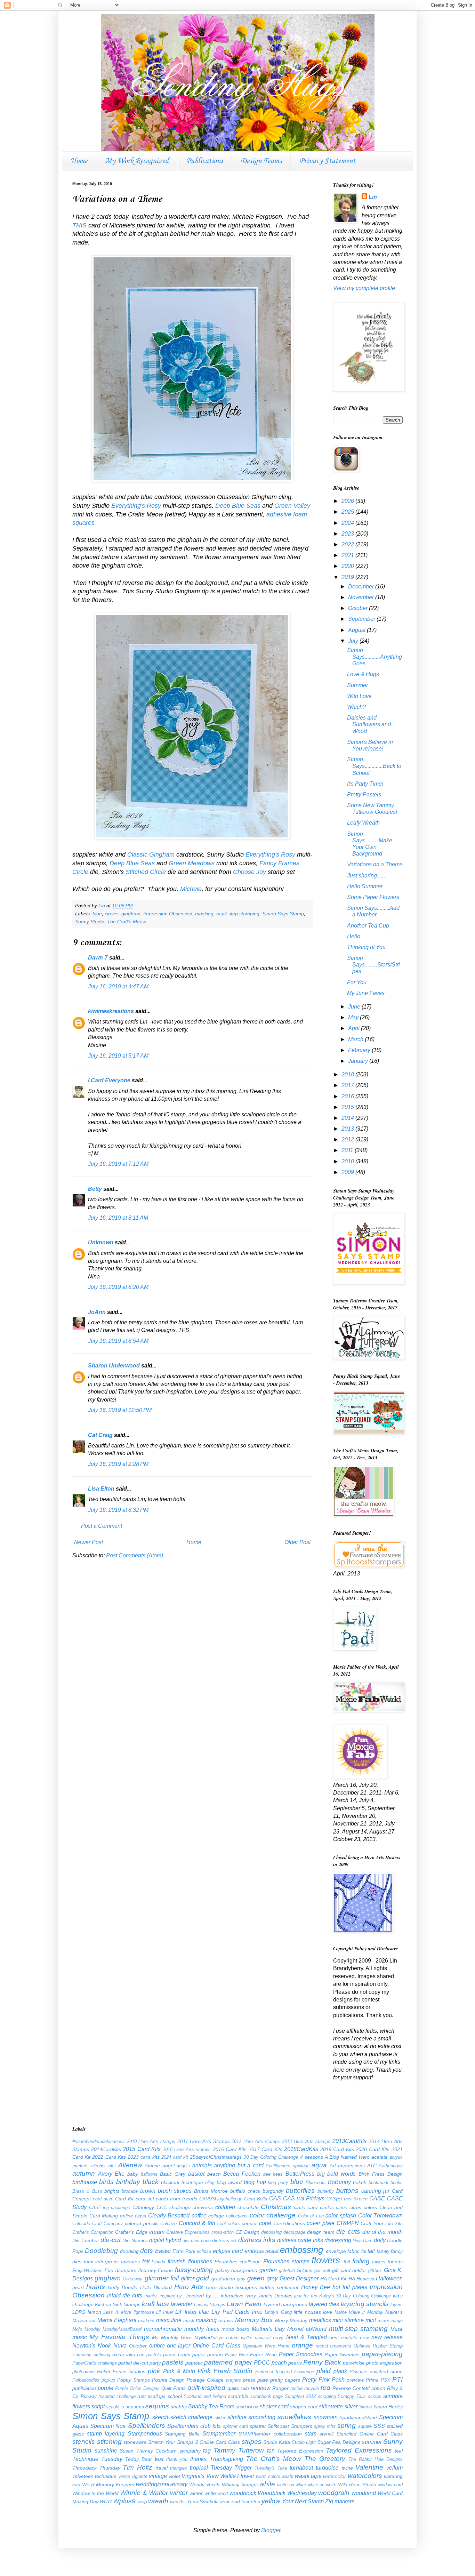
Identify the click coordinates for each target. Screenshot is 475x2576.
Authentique (391, 2166)
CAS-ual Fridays (304, 2198)
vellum (395, 2468)
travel (162, 2468)
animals (202, 2165)
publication (84, 2388)
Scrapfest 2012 (300, 2396)
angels (183, 2166)
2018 (348, 1074)
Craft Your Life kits (382, 2223)
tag (207, 2451)
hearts (96, 2287)
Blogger (271, 2530)
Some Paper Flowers (373, 897)
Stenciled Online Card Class (369, 2434)
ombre (157, 2346)
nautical (263, 2338)
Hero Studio (219, 2287)
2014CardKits (106, 2149)
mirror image (390, 2321)
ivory (251, 2296)
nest (334, 2337)
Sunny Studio (90, 922)
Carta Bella (256, 2199)
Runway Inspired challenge (108, 2396)
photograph (83, 2372)
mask (189, 2321)
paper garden (208, 2354)
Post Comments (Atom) (135, 1555)
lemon (94, 2312)
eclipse (204, 2251)
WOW (106, 2502)
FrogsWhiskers (87, 2270)
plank (340, 2371)
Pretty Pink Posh (323, 2380)
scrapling (327, 2396)
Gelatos (304, 2270)
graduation (223, 2279)
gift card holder (349, 2270)
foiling (361, 2261)
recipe (296, 2388)
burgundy (273, 2191)
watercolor (335, 2476)
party (155, 2363)
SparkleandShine (358, 2417)
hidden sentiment (279, 2287)
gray (241, 2279)
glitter (188, 2278)
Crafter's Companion (93, 2232)
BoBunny (339, 2182)
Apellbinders (278, 2166)
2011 (348, 1150)
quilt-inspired (206, 2388)
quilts (233, 2388)
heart (78, 2287)
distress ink (224, 2240)
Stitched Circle (146, 872)
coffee (199, 2216)
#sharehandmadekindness (99, 2141)
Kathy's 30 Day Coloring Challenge (355, 2296)
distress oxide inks (300, 2240)
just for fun (305, 2296)
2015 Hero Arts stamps (187, 2149)
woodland (364, 2493)
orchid (322, 2346)
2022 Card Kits (109, 2157)
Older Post (297, 1542)
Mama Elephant (117, 2320)
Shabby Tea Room (211, 2406)
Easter (163, 2251)
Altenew (130, 2165)
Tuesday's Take (271, 2468)
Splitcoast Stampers (290, 2426)
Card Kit (124, 2199)
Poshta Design (168, 2380)
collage (216, 2216)
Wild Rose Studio (357, 2485)
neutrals (349, 2338)
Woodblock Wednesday (287, 2493)
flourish (177, 2261)
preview (355, 2380)
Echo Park (184, 2251)
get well (322, 2270)
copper (249, 2223)
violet (174, 2476)
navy (278, 2337)
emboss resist (261, 2251)
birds (106, 2182)
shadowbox (247, 2407)
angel (168, 2166)
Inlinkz (151, 2296)
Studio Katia (277, 2442)
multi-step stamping (238, 914)
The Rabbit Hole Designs (376, 2459)
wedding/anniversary (162, 2484)
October (359, 608)
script (98, 2406)
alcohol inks (104, 2166)
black (151, 2182)
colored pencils (142, 2223)
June (355, 1007)
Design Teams (261, 161)
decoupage (294, 2232)
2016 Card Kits (230, 2149)
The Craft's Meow (127, 922)
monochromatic (163, 2329)
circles (112, 914)
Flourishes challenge (238, 2262)
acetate (380, 2157)
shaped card (304, 2407)
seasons (135, 2407)
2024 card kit (175, 2157)
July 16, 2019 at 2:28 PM (118, 1464)
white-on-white (322, 2485)
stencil (327, 2434)
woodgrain (334, 2493)
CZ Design (247, 2232)
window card (390, 2485)
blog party (278, 2182)
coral (265, 2223)
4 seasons (312, 2157)
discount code (197, 2241)
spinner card (235, 2426)
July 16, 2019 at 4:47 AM (118, 986)
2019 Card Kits (337, 2149)
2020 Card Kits (373, 2149)
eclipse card (228, 2251)
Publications (205, 161)
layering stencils (365, 2304)
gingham (131, 914)
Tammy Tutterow (239, 2450)
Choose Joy (249, 872)
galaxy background (236, 2270)
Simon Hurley (388, 2407)
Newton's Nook (92, 2346)
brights (112, 2191)
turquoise (327, 2468)
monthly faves (202, 2329)
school (175, 2396)
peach (279, 2363)
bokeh (360, 2182)
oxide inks (124, 2354)
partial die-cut (133, 2363)
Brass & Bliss (87, 2191)
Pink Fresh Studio (225, 2371)
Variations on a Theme (375, 864)
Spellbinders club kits (194, 2426)
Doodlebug (101, 2251)
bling (210, 2182)
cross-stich (223, 2232)
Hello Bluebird (156, 2287)
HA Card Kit (333, 2279)
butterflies (300, 2190)
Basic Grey (173, 2174)
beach (214, 2174)
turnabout (301, 2468)
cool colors (229, 2224)
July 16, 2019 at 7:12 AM (118, 1164)
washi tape (308, 2476)
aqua (319, 2165)
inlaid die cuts (125, 2296)
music (80, 2337)
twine (347, 2468)
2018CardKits (301, 2149)
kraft (148, 2304)
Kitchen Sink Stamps (118, 2304)
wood (223, 2493)
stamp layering (106, 2434)
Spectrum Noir (108, 2426)
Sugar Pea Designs (339, 2442)
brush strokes (175, 2191)
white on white (292, 2485)
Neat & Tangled (307, 2337)
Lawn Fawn (244, 2304)
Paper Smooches (301, 2354)
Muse (397, 2329)
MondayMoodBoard (122, 2329)
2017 (348, 1085)
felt (146, 2261)
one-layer (179, 2346)
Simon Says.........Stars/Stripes (373, 965)
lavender (182, 2304)
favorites (130, 2262)
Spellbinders (147, 2426)
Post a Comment (102, 1526)
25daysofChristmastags (216, 2157)
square (365, 2426)
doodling (129, 2251)
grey (272, 2278)
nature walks (239, 2338)
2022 (348, 544)
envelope (336, 2251)
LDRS (79, 2312)
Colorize (168, 2224)
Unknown (101, 1242)
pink (154, 2371)
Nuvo (120, 2346)
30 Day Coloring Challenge (271, 2157)
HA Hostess (361, 2279)
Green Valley (292, 506)
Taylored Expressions (359, 2450)
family (383, 2251)
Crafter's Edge (131, 2232)
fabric (353, 2251)
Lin (373, 197)
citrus (341, 2208)
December (362, 587)
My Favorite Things (119, 2337)
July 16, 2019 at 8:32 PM (118, 1510)
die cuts (348, 2232)
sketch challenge (192, 2417)
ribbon (378, 2388)
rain (245, 2388)
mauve (226, 2320)
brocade (130, 2191)
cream (157, 2232)
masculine (169, 2320)
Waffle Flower (237, 2476)
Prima (372, 2380)
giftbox (375, 2270)
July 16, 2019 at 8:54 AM (118, 1341)
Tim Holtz (138, 2467)
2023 (348, 534)
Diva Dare (363, 2241)
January (359, 1061)
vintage (158, 2476)
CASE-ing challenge (110, 2208)
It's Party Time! (365, 784)
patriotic (194, 2363)
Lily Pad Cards (231, 2312)
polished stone (386, 2372)
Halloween (389, 2278)
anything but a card (239, 2165)
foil (347, 2262)
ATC (372, 2166)
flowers (326, 2260)
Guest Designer (299, 2278)
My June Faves (366, 993)
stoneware (135, 2442)
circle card (306, 2207)
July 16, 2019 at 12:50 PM (120, 1410)
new (364, 2337)
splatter (258, 2426)
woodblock (243, 2493)
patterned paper (228, 2362)
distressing (338, 2240)
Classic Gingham (151, 854)
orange (302, 2345)
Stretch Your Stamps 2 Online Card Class (194, 2442)
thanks (198, 2459)
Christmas (276, 2207)
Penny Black (322, 2362)
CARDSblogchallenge (221, 2199)
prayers (234, 2380)
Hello (354, 936)
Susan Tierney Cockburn (148, 2451)
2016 (348, 1096)
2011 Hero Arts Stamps (204, 2141)
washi (287, 2476)
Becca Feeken (242, 2174)
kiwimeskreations (111, 1011)
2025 (348, 512)
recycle (312, 2388)
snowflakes (294, 2417)
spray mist (325, 2426)
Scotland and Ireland (205, 2396)
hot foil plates (350, 2287)
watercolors (365, 2476)
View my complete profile (364, 288)
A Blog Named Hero (347, 2157)
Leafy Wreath (363, 823)
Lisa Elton (101, 1489)
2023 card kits (143, 2157)
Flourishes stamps (286, 2261)
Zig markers (340, 2501)
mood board (235, 2329)
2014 (348, 1118)
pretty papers (285, 2380)
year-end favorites (240, 2502)
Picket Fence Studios (121, 2372)
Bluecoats (316, 2182)
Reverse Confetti (351, 2388)
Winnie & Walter (144, 2493)
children (225, 2207)
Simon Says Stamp (283, 914)
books (397, 2182)
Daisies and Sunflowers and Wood (369, 724)
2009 (348, 1172)
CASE (377, 2198)
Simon (365, 2407)
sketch (160, 2417)
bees (278, 2174)
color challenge (273, 2215)
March (356, 1039)
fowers (379, 2262)
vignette (139, 2476)
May (354, 1017)
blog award (229, 2182)
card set (145, 2199)
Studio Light (304, 2442)
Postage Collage (205, 2380)
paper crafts (177, 2354)
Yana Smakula (203, 2502)
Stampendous (145, 2434)
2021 (348, 555)
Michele (191, 889)
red (325, 2388)
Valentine (369, 2467)
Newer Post (88, 1542)
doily (380, 2240)
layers (397, 2305)
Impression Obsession (168, 914)
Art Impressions (347, 2166)
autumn (84, 2173)
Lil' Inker (186, 2312)
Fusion (165, 2270)
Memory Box (254, 2320)
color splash (341, 2216)
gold (203, 2278)
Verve (124, 2476)
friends (395, 2262)
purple (106, 2388)
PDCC (262, 2363)
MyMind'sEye (209, 2337)
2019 (348, 577)
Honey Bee (316, 2287)
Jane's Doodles (275, 2296)
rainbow (261, 2388)
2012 (348, 1139)
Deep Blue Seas (238, 506)
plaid (324, 2371)
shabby (179, 2407)
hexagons (246, 2287)
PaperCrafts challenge (95, 2363)
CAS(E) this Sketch (347, 2199)
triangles (179, 2468)
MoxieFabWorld (307, 2329)
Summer (357, 685)
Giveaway (133, 2279)
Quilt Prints (174, 2388)
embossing (301, 2250)
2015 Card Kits (142, 2149)
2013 (348, 1129)
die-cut (111, 2240)
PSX (385, 2380)
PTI (397, 2379)
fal (364, 2251)
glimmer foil (162, 2278)
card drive (103, 2199)
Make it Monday (366, 2312)
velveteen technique (94, 2476)
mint (371, 2320)
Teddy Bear (139, 2459)
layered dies (324, 2304)
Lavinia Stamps (210, 2305)
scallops (157, 2396)
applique (301, 2166)
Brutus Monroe (211, 2191)
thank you (177, 2459)
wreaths (178, 2502)
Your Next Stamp (303, 2501)
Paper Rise (236, 2355)
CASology (143, 2207)
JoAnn (97, 1312)
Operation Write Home (266, 2346)
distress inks (257, 2240)
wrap (142, 2502)
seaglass (115, 2407)
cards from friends (176, 2199)
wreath (158, 2501)
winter (179, 2493)
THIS (79, 225)
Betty (95, 1189)
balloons (149, 2174)
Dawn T (98, 958)
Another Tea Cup (368, 926)
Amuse (152, 2166)
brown (148, 2191)
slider (220, 2418)
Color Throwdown (381, 2216)
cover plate (321, 2223)
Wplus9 (124, 2501)
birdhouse (85, 2182)
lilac (204, 2312)
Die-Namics (135, 2240)
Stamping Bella (182, 2434)
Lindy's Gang (278, 2312)
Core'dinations (289, 2223)
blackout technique (182, 2182)
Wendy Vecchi (205, 2485)
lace (163, 2304)
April (355, 1028)
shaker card (274, 2406)
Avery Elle (111, 2174)
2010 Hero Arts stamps (151, 2141)
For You (357, 982)
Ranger (280, 2388)
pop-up (108, 2380)
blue (97, 914)
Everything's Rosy (136, 506)
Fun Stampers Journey (130, 2270)
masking (204, 914)
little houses (307, 2312)
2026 (348, 501)
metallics (320, 2320)
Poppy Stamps (134, 2380)
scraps (375, 2396)
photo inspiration (384, 2363)
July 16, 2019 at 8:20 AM (118, 1287)
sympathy (190, 2451)
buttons (347, 2190)
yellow (271, 2501)
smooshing (262, 2417)
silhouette (331, 2406)
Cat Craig (100, 1435)
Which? (356, 707)
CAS (275, 2198)
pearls (295, 2363)
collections (237, 2216)
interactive (232, 2296)
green (256, 2278)
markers (146, 2321)
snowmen (326, 2417)
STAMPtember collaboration (270, 2434)
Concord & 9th (197, 2223)
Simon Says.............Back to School (374, 766)
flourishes (200, 2261)
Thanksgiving (226, 2459)
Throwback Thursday (96, 2468)
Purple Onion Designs (137, 2388)
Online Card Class (216, 2346)
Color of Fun (311, 2216)
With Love (359, 696)
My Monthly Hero (172, 2337)
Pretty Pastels (364, 795)
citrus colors (363, 2207)
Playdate (358, 2372)
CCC (162, 2207)
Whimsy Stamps (240, 2485)
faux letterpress (101, 2262)
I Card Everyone (109, 1080)
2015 (348, 1107)
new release (387, 2337)
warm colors (268, 2476)
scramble (238, 2396)
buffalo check (245, 2191)
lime (257, 2312)
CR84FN (348, 2223)
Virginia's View (200, 2476)
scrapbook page (267, 2396)
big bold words (336, 2174)
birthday (128, 2182)
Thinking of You (366, 947)
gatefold (287, 2270)
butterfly (326, 2191)
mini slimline (348, 2320)
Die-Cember (86, 2240)
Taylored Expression (300, 2451)
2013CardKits (349, 2141)
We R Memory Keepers (108, 2485)
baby (133, 2174)
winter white (203, 2493)
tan (271, 2451)
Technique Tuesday (97, 2459)
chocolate (248, 2207)
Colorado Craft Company (98, 2224)
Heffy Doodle (123, 2287)
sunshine (106, 2451)
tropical (199, 2468)
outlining (102, 2355)
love (328, 2312)
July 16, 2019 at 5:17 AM (118, 1056)
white (267, 2484)
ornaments (341, 2346)
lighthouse (144, 2312)
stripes (252, 2442)
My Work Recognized (137, 161)
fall (371, 2251)
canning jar (376, 2191)
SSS (379, 2426)
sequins (157, 2406)
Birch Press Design (381, 2174)
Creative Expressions (188, 2232)
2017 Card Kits (265, 2149)
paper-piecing (382, 2354)
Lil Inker (165, 2312)
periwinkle (354, 2363)
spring (347, 2426)
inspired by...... (203, 2296)
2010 (348, 1161)
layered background (285, 2304)
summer (372, 2442)
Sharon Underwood (114, 1366)
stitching (109, 2442)
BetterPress (300, 2174)
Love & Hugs (363, 674)
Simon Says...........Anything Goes (375, 657)
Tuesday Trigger (231, 2468)
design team (321, 2232)
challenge (180, 2207)
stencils (84, 2442)
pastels (173, 2362)
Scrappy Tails (352, 2396)
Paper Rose (263, 2354)
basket (196, 2174)
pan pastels (149, 2355)
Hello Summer (365, 886)
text (159, 2459)
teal (399, 2451)
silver (351, 2406)
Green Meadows (192, 863)
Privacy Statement (327, 161)
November (362, 597)
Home (79, 161)
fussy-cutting (194, 2270)
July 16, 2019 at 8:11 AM (118, 1218)
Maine (341, 2312)
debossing (271, 2232)
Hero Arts (189, 2287)
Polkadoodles (86, 2380)
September (362, 619)
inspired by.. (172, 2296)
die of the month (383, 2232)
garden (268, 2270)
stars (311, 2434)
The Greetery (325, 2459)
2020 (348, 566)
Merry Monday (291, 2320)
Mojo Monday (86, 2329)
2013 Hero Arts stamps (306, 2141)
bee (267, 2174)
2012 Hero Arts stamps (256, 2141)
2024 (348, 523)
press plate (256, 2380)
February (360, 1050)
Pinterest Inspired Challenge (285, 2372)
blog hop (255, 2182)
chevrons (203, 2207)
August (357, 630)
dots (147, 2251)
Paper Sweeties (342, 2354)
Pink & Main (179, 2371)
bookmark (379, 2182)
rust (142, 2396)
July (354, 641)
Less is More (117, 2312)
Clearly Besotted (169, 2216)
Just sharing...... (366, 876)
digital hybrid (165, 2240)
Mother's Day (268, 2329)
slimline (237, 2417)
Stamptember (219, 2434)
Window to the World (95, 2493)
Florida (158, 2262)
